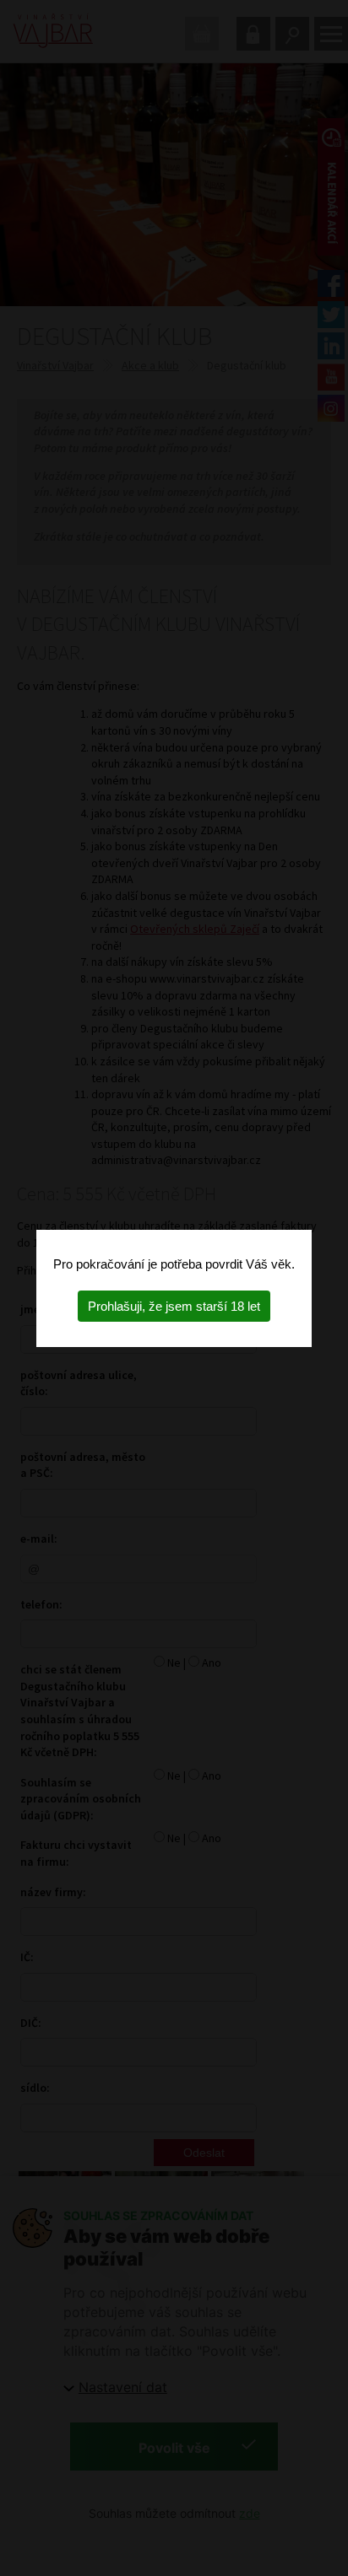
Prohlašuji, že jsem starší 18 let (174, 1306)
